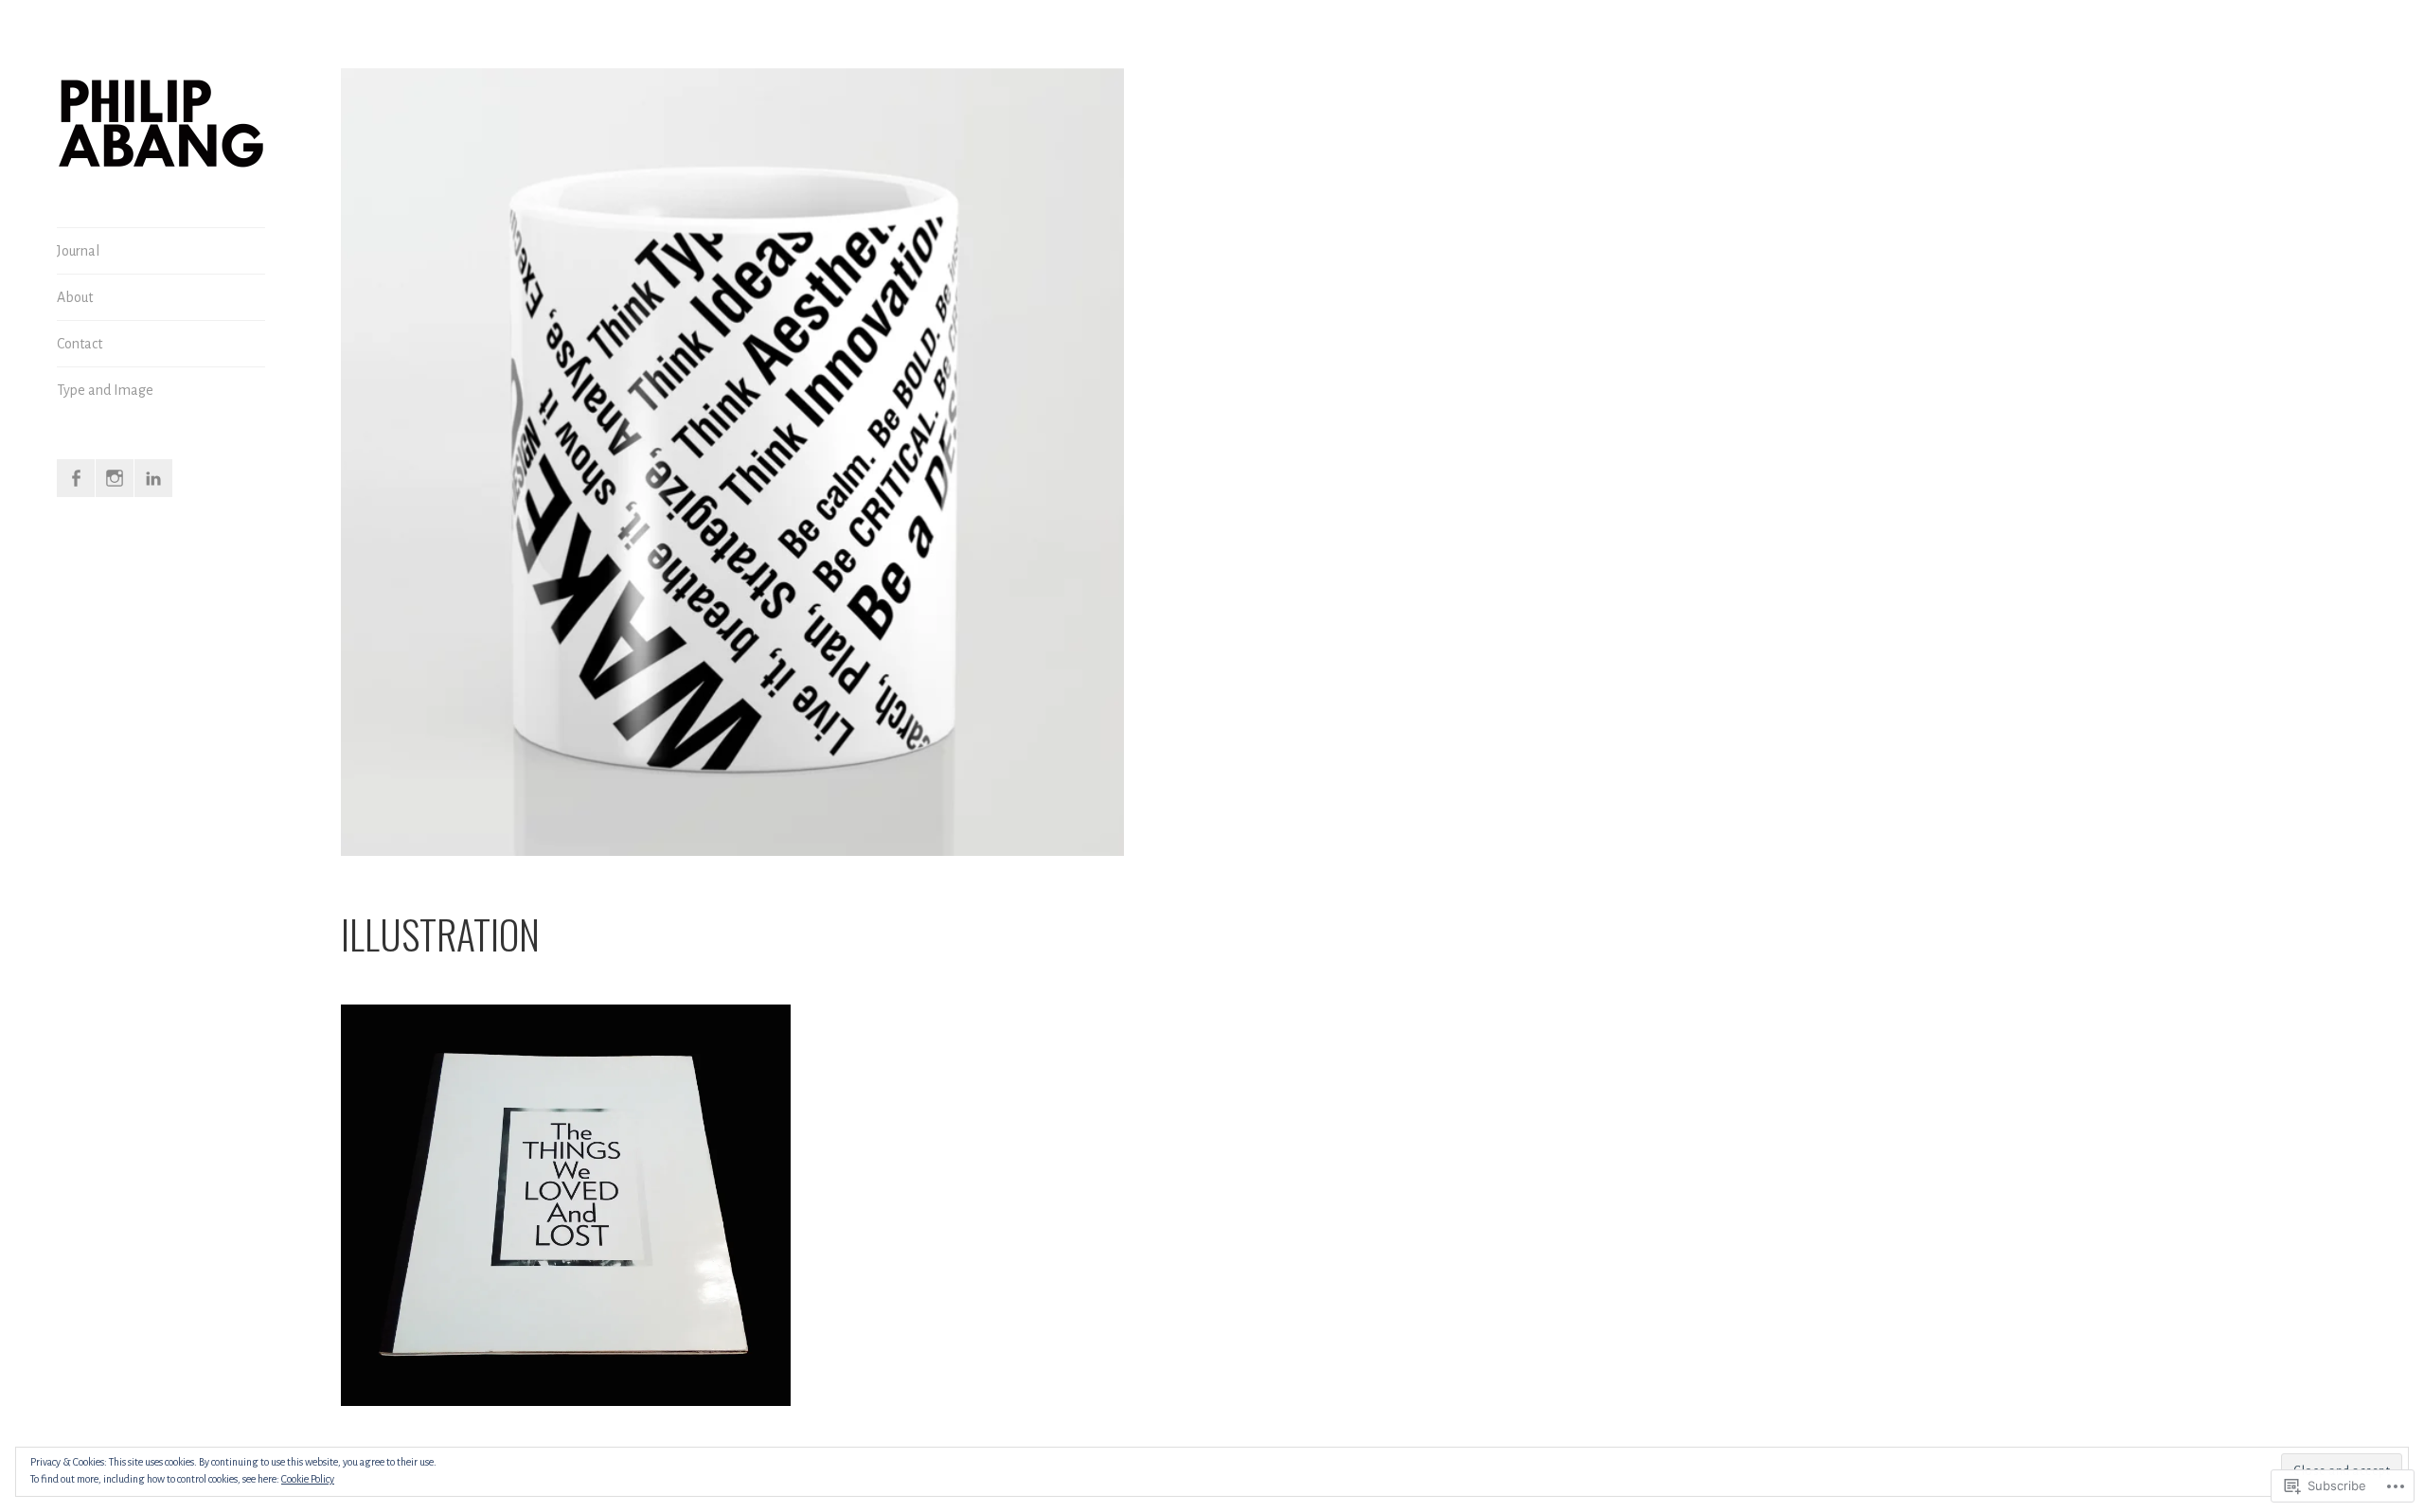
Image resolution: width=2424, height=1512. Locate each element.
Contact (80, 344)
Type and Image (105, 390)
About (75, 297)
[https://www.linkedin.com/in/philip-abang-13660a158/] (153, 478)
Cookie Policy (308, 1479)
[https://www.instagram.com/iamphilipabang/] (115, 478)
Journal (78, 251)
